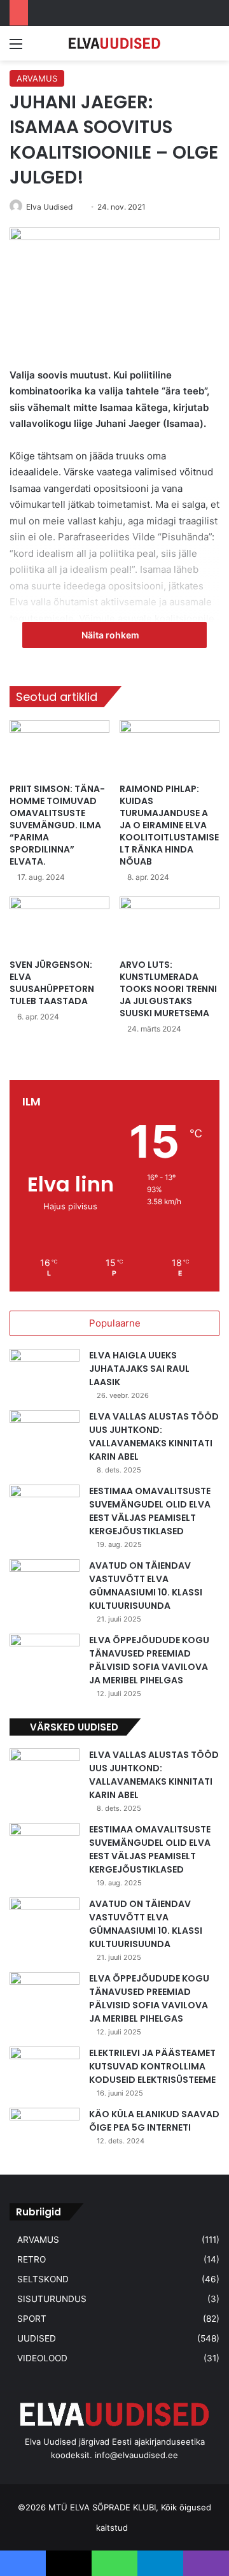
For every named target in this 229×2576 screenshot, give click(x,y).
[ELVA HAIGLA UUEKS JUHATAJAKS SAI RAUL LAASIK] (45, 1373)
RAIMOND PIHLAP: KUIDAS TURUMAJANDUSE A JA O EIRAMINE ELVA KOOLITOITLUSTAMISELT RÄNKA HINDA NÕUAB (169, 825)
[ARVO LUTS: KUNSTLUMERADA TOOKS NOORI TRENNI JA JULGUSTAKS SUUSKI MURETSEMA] (170, 925)
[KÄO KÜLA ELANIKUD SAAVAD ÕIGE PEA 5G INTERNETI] (45, 2132)
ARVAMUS (37, 78)
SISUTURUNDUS (52, 2299)
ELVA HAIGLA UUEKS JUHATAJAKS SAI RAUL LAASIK (139, 1369)
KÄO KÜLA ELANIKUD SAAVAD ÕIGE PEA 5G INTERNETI (154, 2121)
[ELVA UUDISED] (114, 43)
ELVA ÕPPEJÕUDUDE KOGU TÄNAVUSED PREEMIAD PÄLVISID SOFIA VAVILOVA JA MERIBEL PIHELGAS (149, 1660)
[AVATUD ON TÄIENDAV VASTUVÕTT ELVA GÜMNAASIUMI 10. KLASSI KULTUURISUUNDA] (45, 1583)
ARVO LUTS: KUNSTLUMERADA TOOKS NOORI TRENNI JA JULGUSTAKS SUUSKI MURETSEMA (168, 989)
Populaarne (115, 1323)
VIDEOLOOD (42, 2358)
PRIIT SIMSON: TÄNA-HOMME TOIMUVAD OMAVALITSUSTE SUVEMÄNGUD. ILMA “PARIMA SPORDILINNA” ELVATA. (57, 825)
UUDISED (37, 2338)
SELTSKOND (43, 2279)
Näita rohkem (111, 635)
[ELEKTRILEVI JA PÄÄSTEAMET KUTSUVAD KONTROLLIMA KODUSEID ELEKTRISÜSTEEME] (45, 2070)
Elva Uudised (49, 207)
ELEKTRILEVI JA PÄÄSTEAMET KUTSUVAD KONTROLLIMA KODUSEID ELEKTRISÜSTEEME (152, 2066)
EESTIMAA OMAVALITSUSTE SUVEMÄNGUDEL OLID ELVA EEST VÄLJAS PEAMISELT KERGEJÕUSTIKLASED (150, 1511)
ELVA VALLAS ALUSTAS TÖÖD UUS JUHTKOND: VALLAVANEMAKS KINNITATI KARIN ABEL (154, 1436)
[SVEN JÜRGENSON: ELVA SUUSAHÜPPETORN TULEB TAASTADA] (59, 925)
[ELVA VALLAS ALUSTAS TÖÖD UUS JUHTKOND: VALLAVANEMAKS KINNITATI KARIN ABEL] (45, 1434)
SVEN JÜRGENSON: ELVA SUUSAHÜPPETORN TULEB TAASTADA (52, 983)
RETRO (31, 2259)
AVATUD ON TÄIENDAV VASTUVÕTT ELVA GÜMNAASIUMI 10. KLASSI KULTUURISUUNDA (146, 1586)
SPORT (32, 2319)
